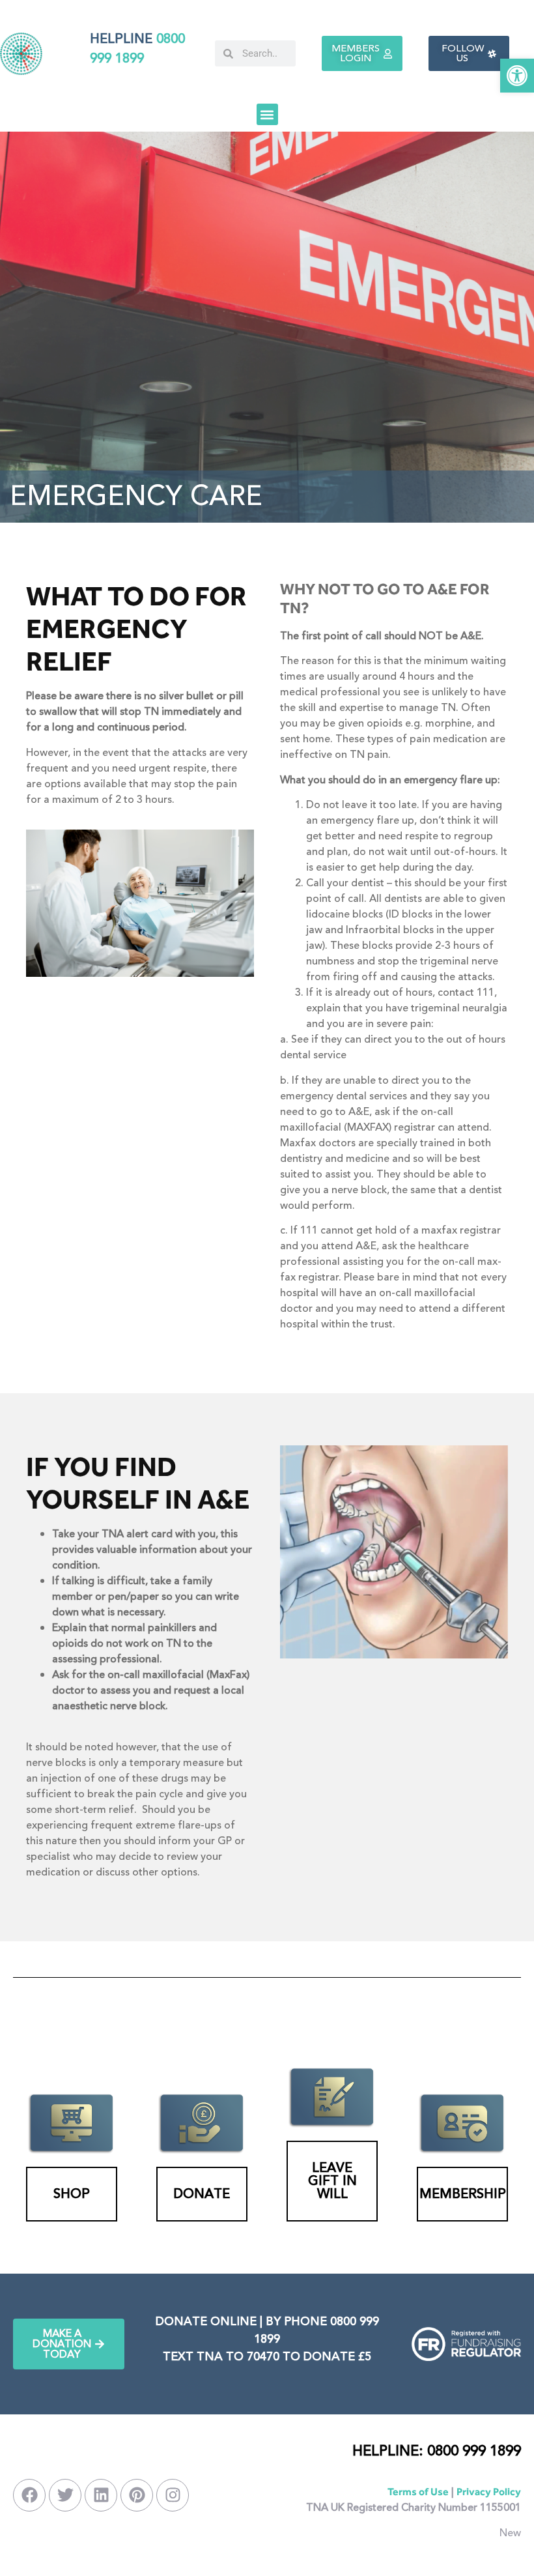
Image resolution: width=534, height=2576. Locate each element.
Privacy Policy (489, 2492)
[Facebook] (29, 2495)
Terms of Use (418, 2492)
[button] (517, 76)
